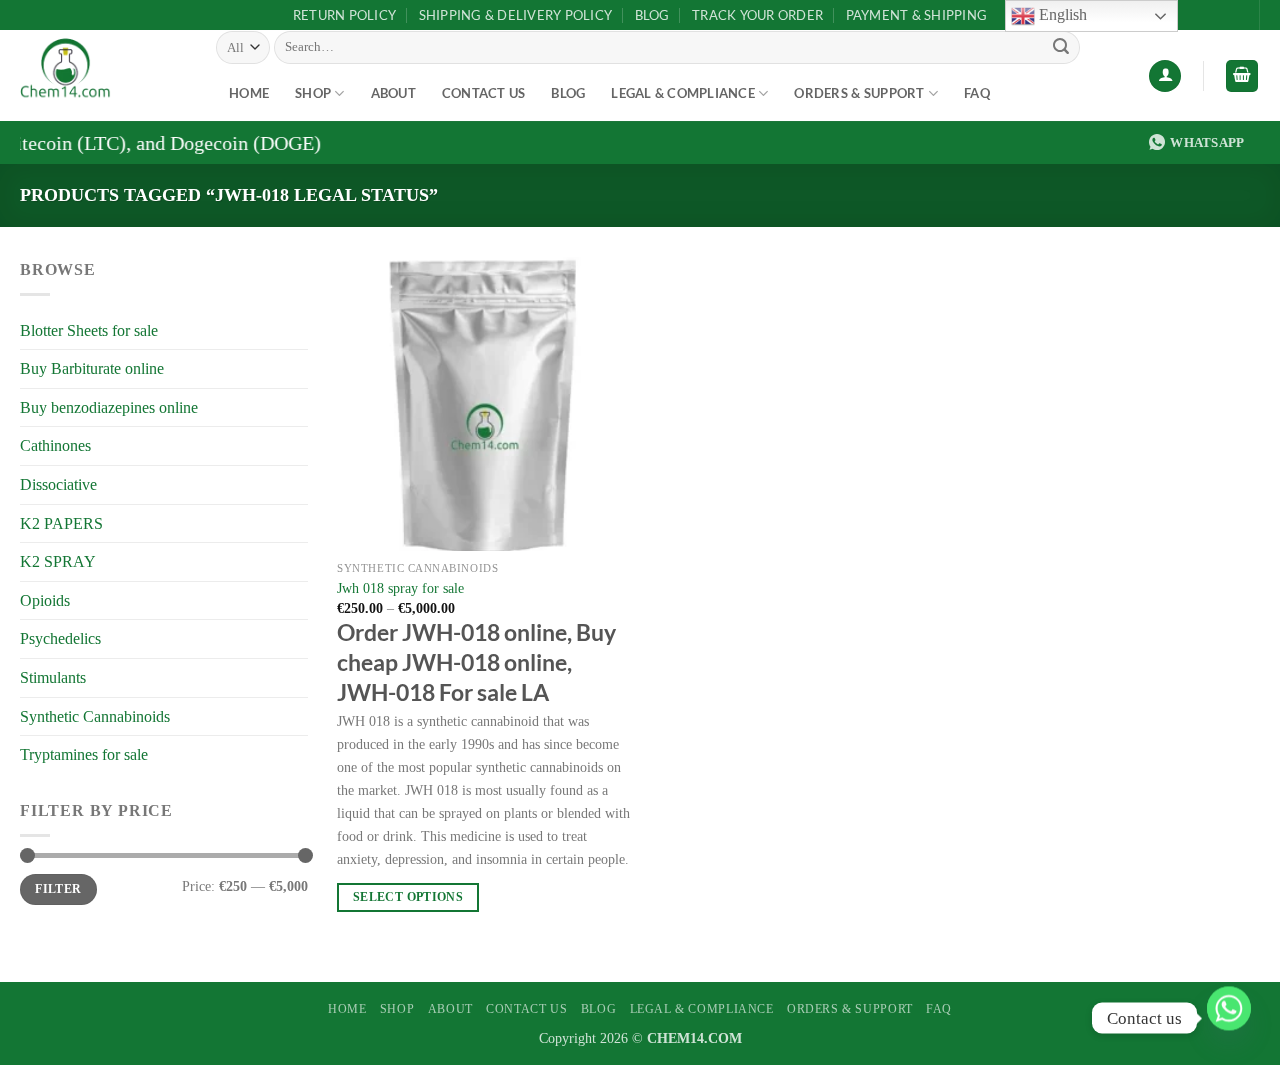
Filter (58, 889)
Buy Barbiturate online (92, 368)
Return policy (344, 15)
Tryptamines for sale (84, 754)
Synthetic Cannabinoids (95, 716)
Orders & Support (859, 93)
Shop (313, 93)
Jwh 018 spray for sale (400, 588)
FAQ (977, 93)
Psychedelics (60, 638)
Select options (408, 897)
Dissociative (58, 484)
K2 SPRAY (58, 561)
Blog (652, 15)
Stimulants (53, 677)
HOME (249, 93)
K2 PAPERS (61, 523)
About (393, 93)
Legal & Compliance (683, 93)
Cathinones (55, 445)
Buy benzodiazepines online (109, 407)
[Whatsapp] (1229, 1018)
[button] (1165, 76)
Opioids (45, 600)
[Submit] (1061, 47)
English (1061, 14)
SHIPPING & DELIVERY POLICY (516, 15)
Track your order (757, 15)
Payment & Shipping (917, 15)
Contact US (484, 93)
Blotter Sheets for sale (89, 330)
